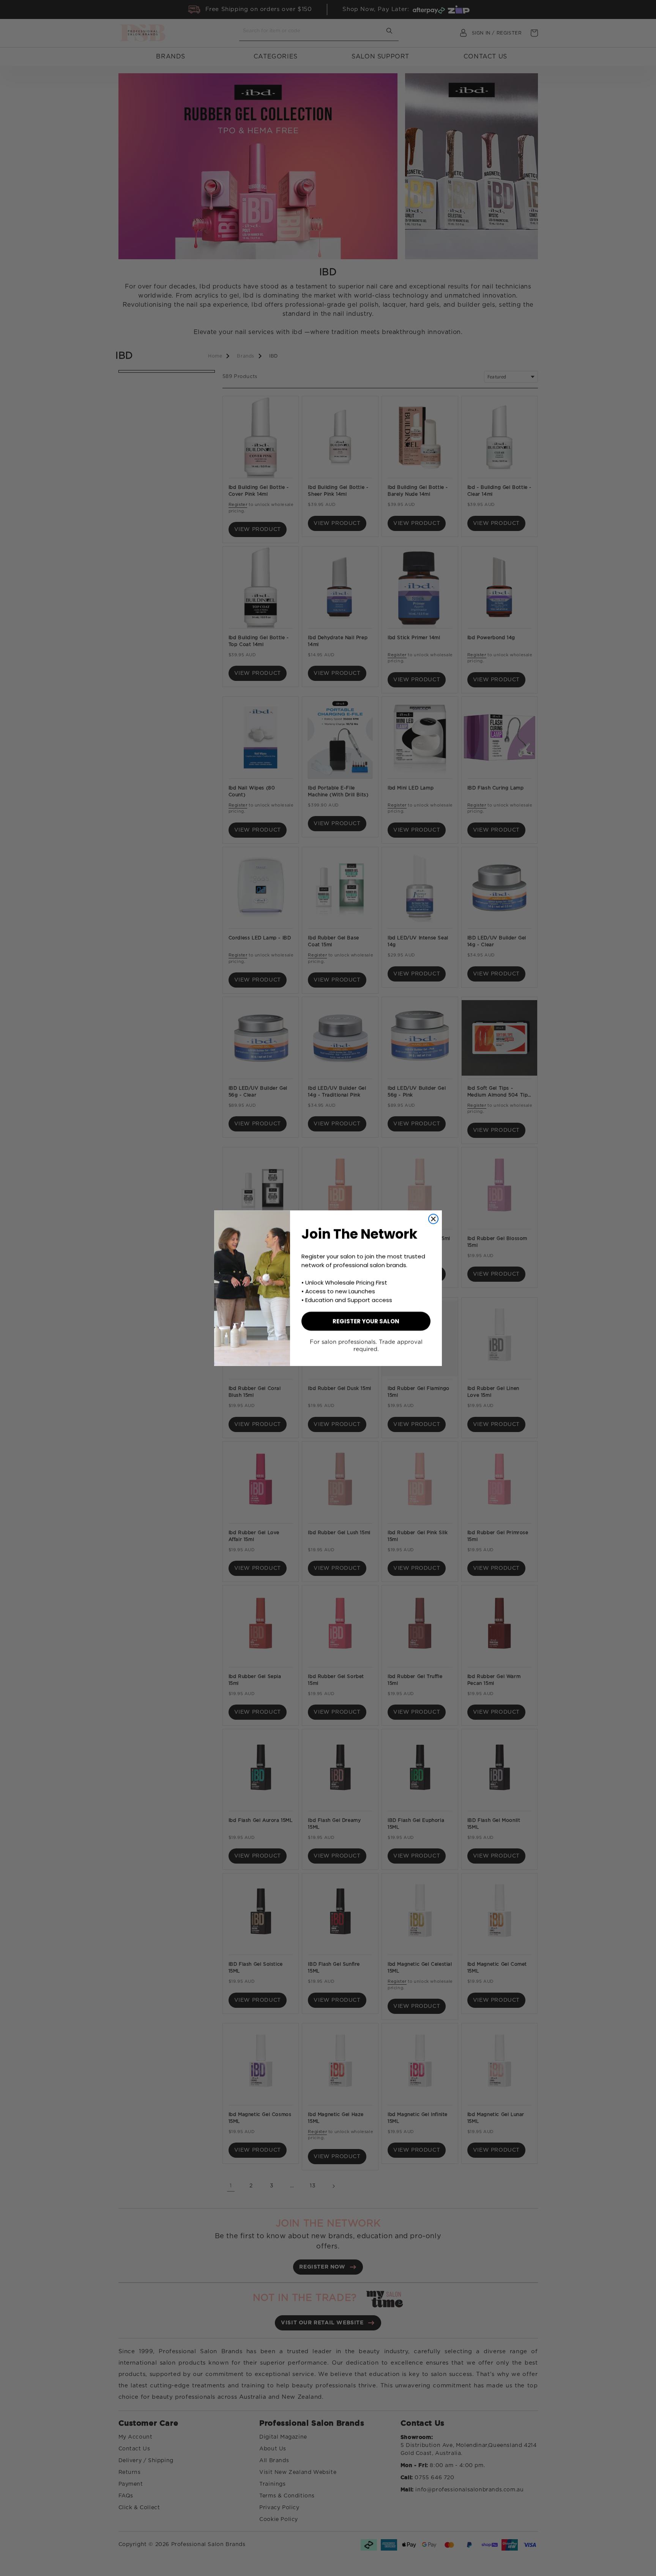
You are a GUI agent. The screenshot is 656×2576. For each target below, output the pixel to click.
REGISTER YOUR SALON (366, 1321)
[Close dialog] (433, 1219)
